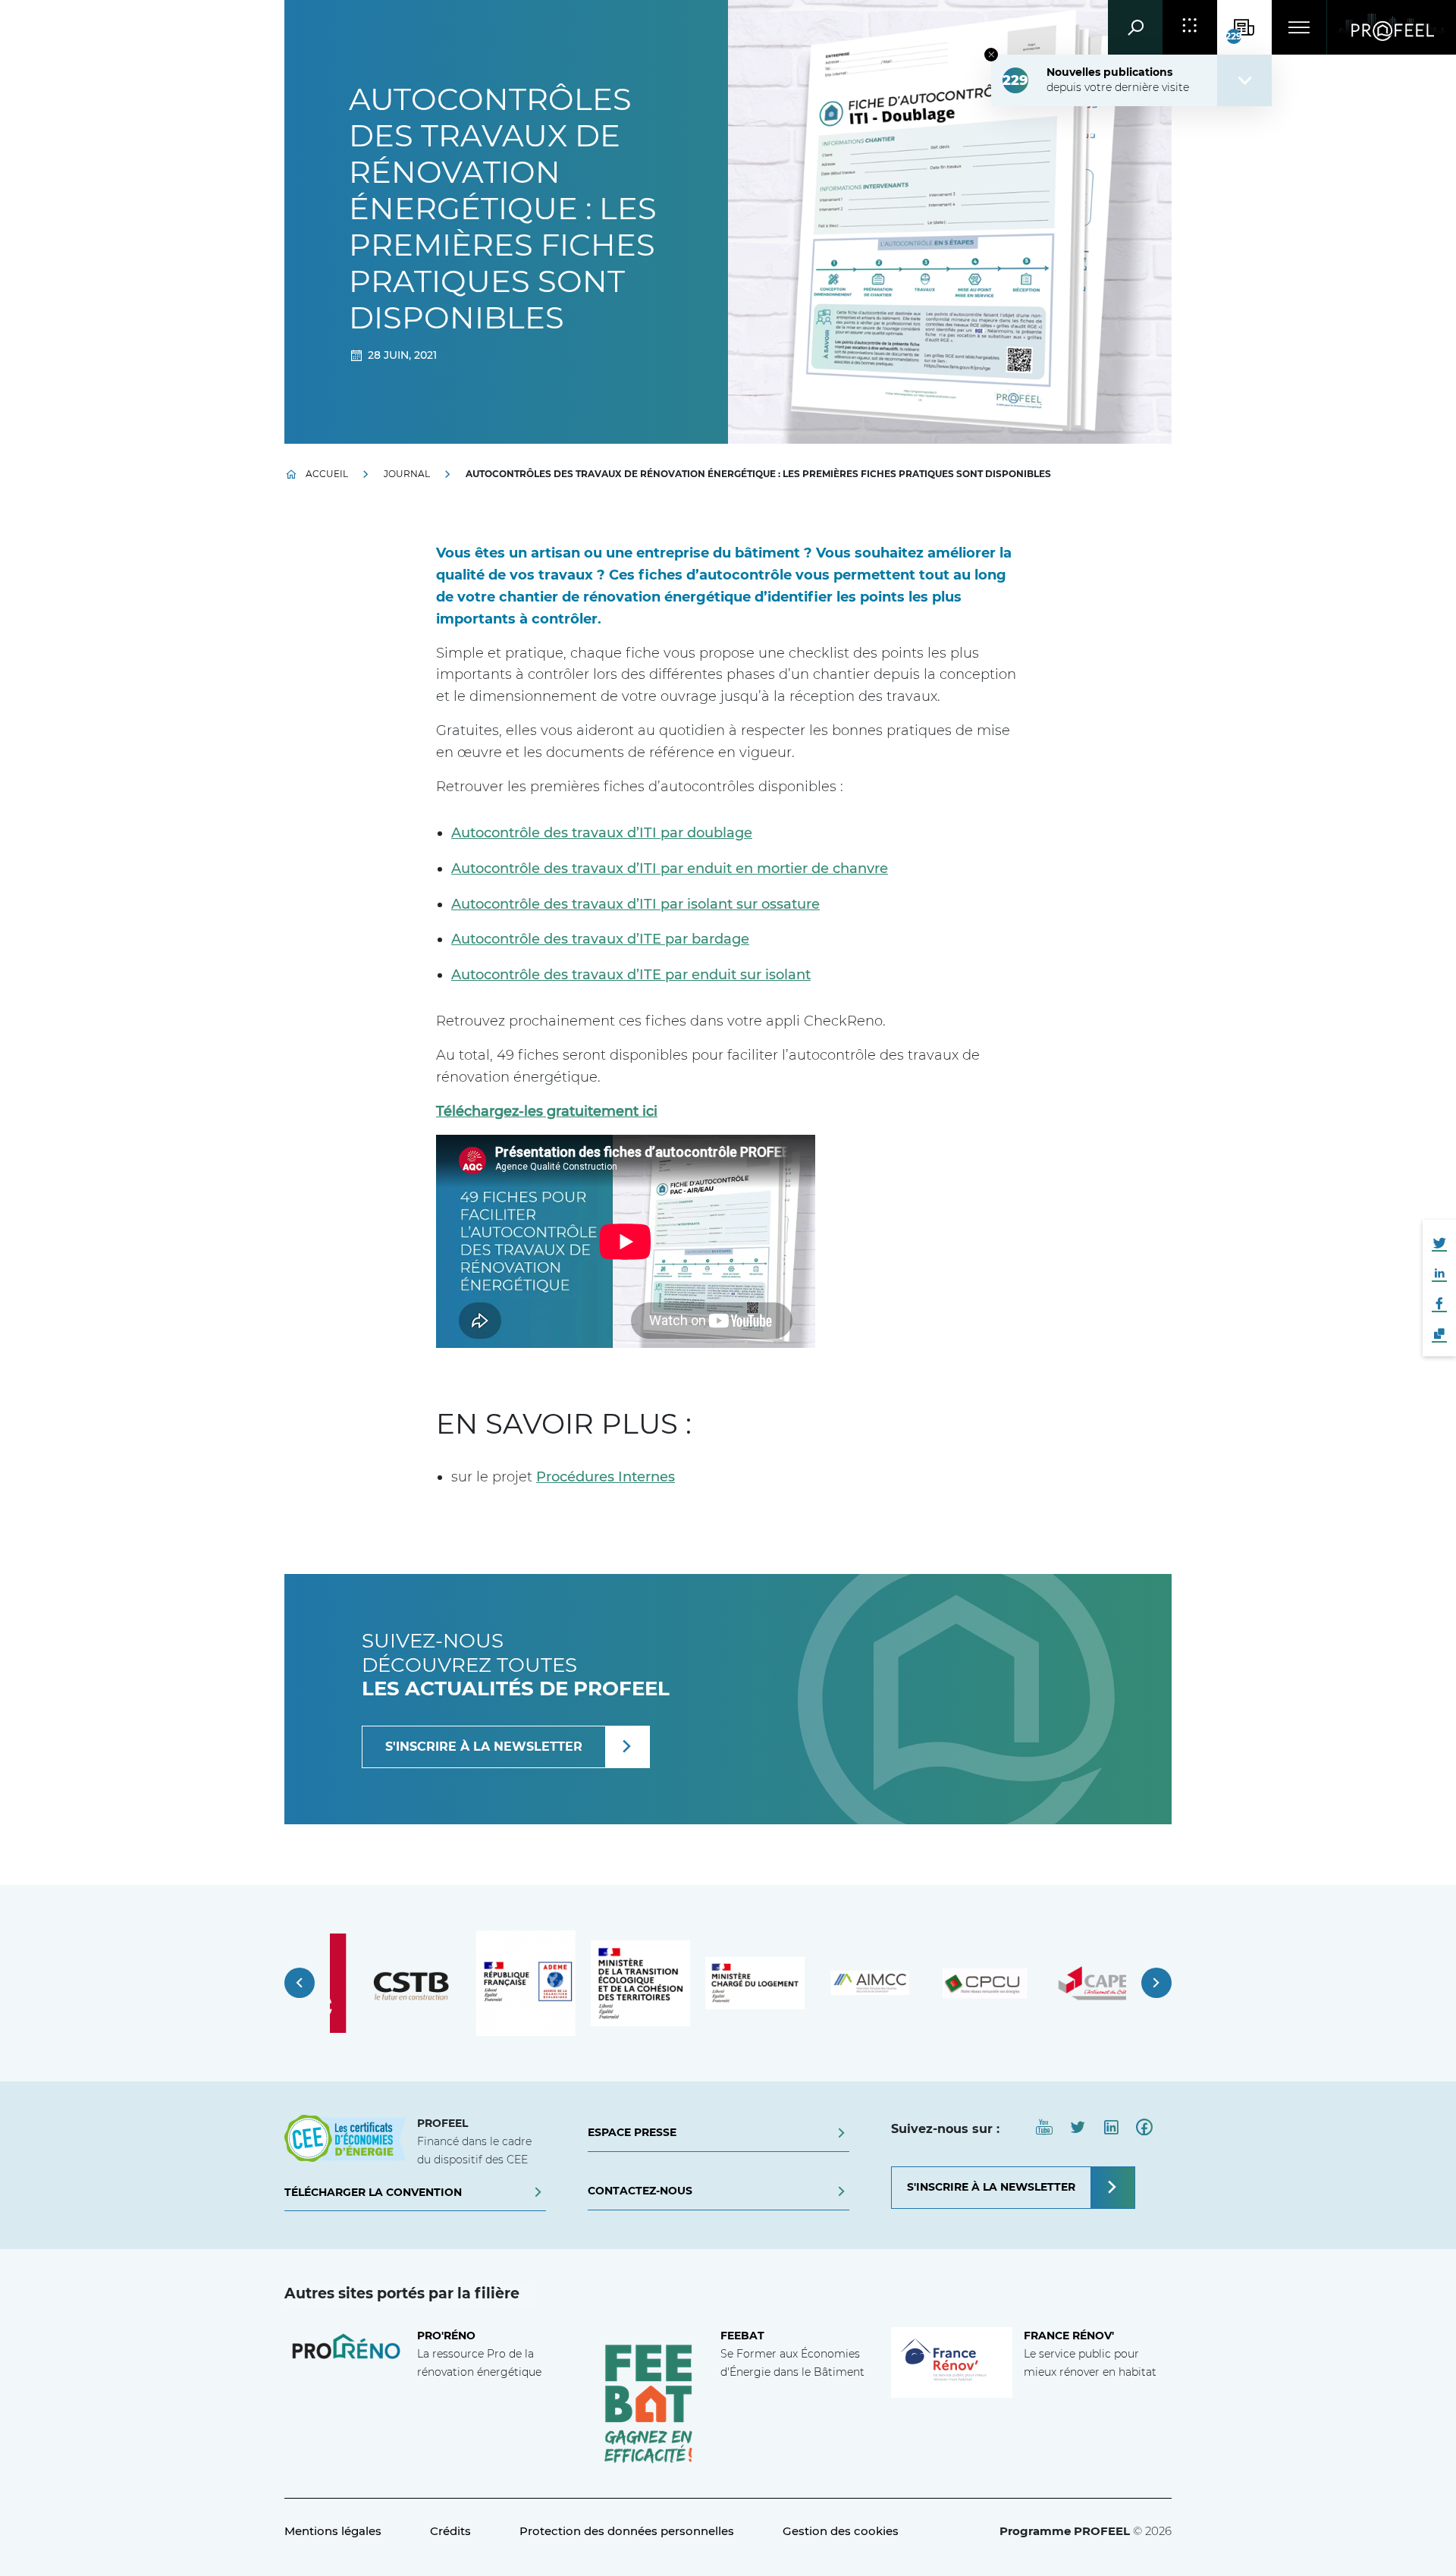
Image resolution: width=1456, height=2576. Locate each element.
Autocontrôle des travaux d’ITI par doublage (602, 833)
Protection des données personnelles (627, 2531)
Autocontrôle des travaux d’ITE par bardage (600, 939)
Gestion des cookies (841, 2531)
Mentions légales (333, 2531)
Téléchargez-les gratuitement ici (547, 1111)
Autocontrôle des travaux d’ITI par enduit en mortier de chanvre (670, 869)
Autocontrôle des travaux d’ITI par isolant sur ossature (635, 904)
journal (407, 474)
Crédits (450, 2531)
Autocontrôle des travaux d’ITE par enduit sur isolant (631, 975)
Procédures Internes (606, 1477)
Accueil (327, 474)
